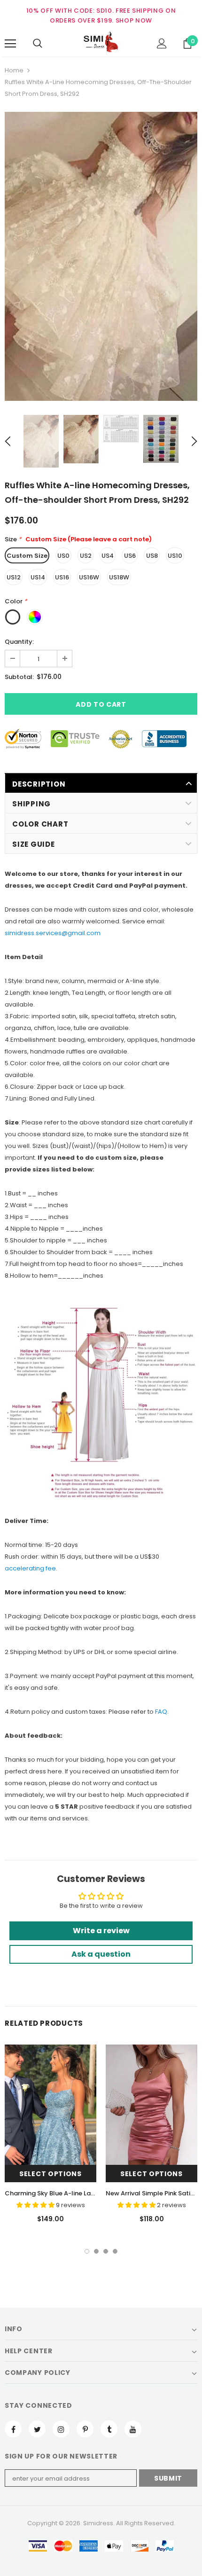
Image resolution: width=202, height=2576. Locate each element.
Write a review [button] (101, 1931)
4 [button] (115, 2251)
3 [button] (106, 2251)
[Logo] (101, 43)
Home (14, 70)
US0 (63, 556)
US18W (119, 577)
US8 (152, 556)
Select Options (50, 2174)
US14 (38, 577)
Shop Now (134, 20)
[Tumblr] (109, 2429)
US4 (108, 556)
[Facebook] (13, 2429)
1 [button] (87, 2251)
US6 (130, 556)
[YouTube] (133, 2429)
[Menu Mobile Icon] (10, 44)
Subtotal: (19, 677)
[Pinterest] (85, 2429)
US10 (175, 556)
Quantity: (19, 642)
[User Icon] (162, 43)
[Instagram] (61, 2429)
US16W (89, 577)
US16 (62, 577)
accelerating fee (30, 1568)
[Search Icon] (38, 44)
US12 (14, 577)
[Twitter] (37, 2429)
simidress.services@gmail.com (53, 933)
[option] (101, 256)
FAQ (161, 1712)
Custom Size (27, 556)
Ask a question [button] (101, 1954)
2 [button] (96, 2251)
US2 (86, 556)
